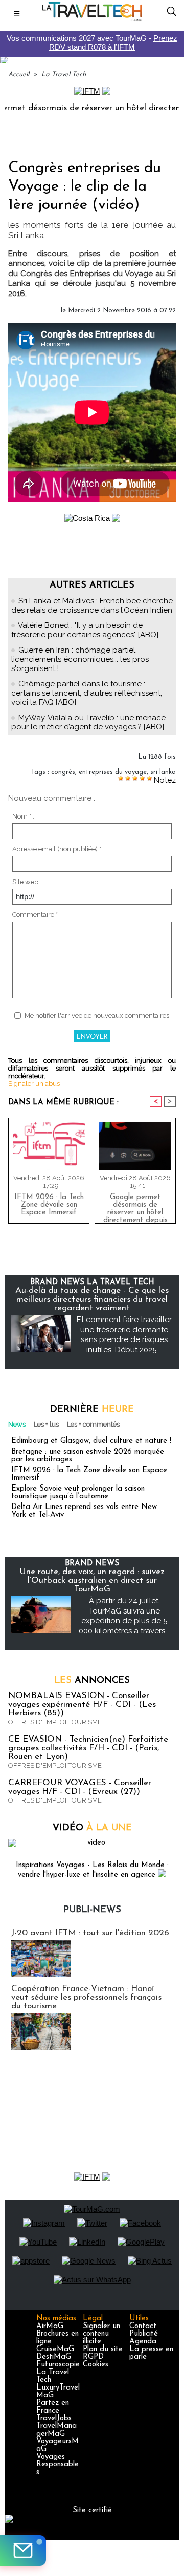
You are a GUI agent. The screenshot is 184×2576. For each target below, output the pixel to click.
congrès (63, 772)
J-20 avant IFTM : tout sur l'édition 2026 (90, 1933)
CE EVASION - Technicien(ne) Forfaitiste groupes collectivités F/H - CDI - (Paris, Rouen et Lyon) (88, 1748)
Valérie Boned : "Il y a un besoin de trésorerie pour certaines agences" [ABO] (85, 630)
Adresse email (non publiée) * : (58, 849)
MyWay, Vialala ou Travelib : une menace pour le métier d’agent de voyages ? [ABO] (88, 722)
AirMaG (50, 2326)
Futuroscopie (58, 2365)
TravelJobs (54, 2418)
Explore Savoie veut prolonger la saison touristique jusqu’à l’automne (78, 1493)
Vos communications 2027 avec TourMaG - (92, 43)
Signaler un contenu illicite (101, 2334)
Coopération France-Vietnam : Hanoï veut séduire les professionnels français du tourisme (86, 1997)
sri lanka (163, 772)
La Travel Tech (64, 75)
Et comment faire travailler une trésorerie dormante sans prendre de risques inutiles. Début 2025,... (124, 1335)
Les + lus (46, 1424)
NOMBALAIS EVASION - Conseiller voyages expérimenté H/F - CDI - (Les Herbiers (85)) (82, 1704)
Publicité (144, 2334)
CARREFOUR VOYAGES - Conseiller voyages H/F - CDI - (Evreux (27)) (80, 1787)
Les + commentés (93, 1424)
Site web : (27, 882)
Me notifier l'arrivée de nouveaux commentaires (97, 1015)
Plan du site (103, 2349)
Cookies (96, 2365)
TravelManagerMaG (56, 2430)
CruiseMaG (55, 2349)
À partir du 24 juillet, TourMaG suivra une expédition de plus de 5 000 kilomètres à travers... (124, 1616)
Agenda (143, 2342)
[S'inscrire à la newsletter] (23, 2550)
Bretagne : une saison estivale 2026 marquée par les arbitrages (88, 1456)
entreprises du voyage (113, 772)
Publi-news (92, 1910)
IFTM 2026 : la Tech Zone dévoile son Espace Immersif (49, 1205)
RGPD (93, 2357)
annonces (92, 1681)
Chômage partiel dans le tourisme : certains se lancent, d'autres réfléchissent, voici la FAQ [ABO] (87, 693)
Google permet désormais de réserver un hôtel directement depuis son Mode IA (135, 1206)
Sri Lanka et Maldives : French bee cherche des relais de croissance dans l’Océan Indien (92, 605)
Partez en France (53, 2407)
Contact (143, 2326)
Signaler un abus (34, 1084)
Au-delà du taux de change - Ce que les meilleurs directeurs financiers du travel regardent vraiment (92, 1299)
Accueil (19, 75)
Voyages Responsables (57, 2465)
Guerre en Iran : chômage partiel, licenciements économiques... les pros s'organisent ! (80, 659)
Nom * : (23, 816)
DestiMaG (54, 2357)
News (17, 1424)
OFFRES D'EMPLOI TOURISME (55, 1722)
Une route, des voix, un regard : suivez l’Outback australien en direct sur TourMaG (92, 1580)
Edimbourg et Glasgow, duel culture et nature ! (91, 1441)
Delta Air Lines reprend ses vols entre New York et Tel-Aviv (84, 1511)
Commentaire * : (37, 915)
